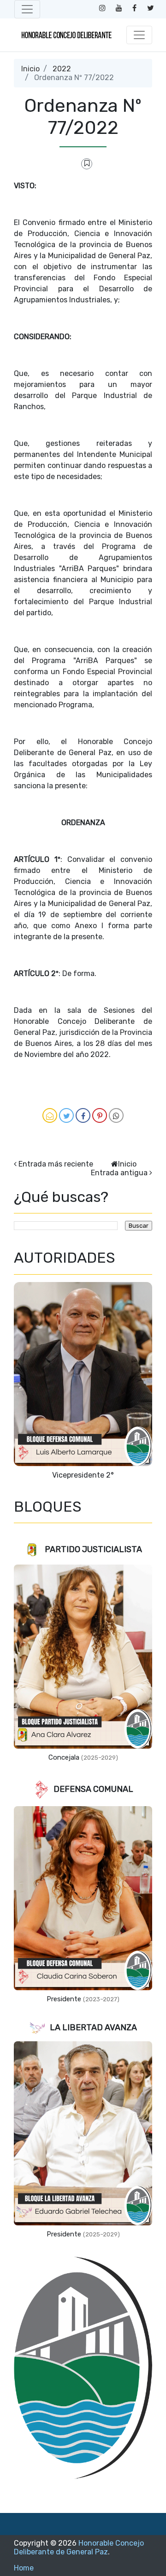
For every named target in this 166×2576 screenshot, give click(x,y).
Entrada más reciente (56, 1164)
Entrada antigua (119, 1173)
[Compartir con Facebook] (83, 1115)
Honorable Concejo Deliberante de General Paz (79, 2547)
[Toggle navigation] (27, 9)
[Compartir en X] (66, 1115)
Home (24, 2568)
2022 (62, 69)
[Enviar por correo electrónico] (50, 1115)
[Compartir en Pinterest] (100, 1115)
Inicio (30, 69)
